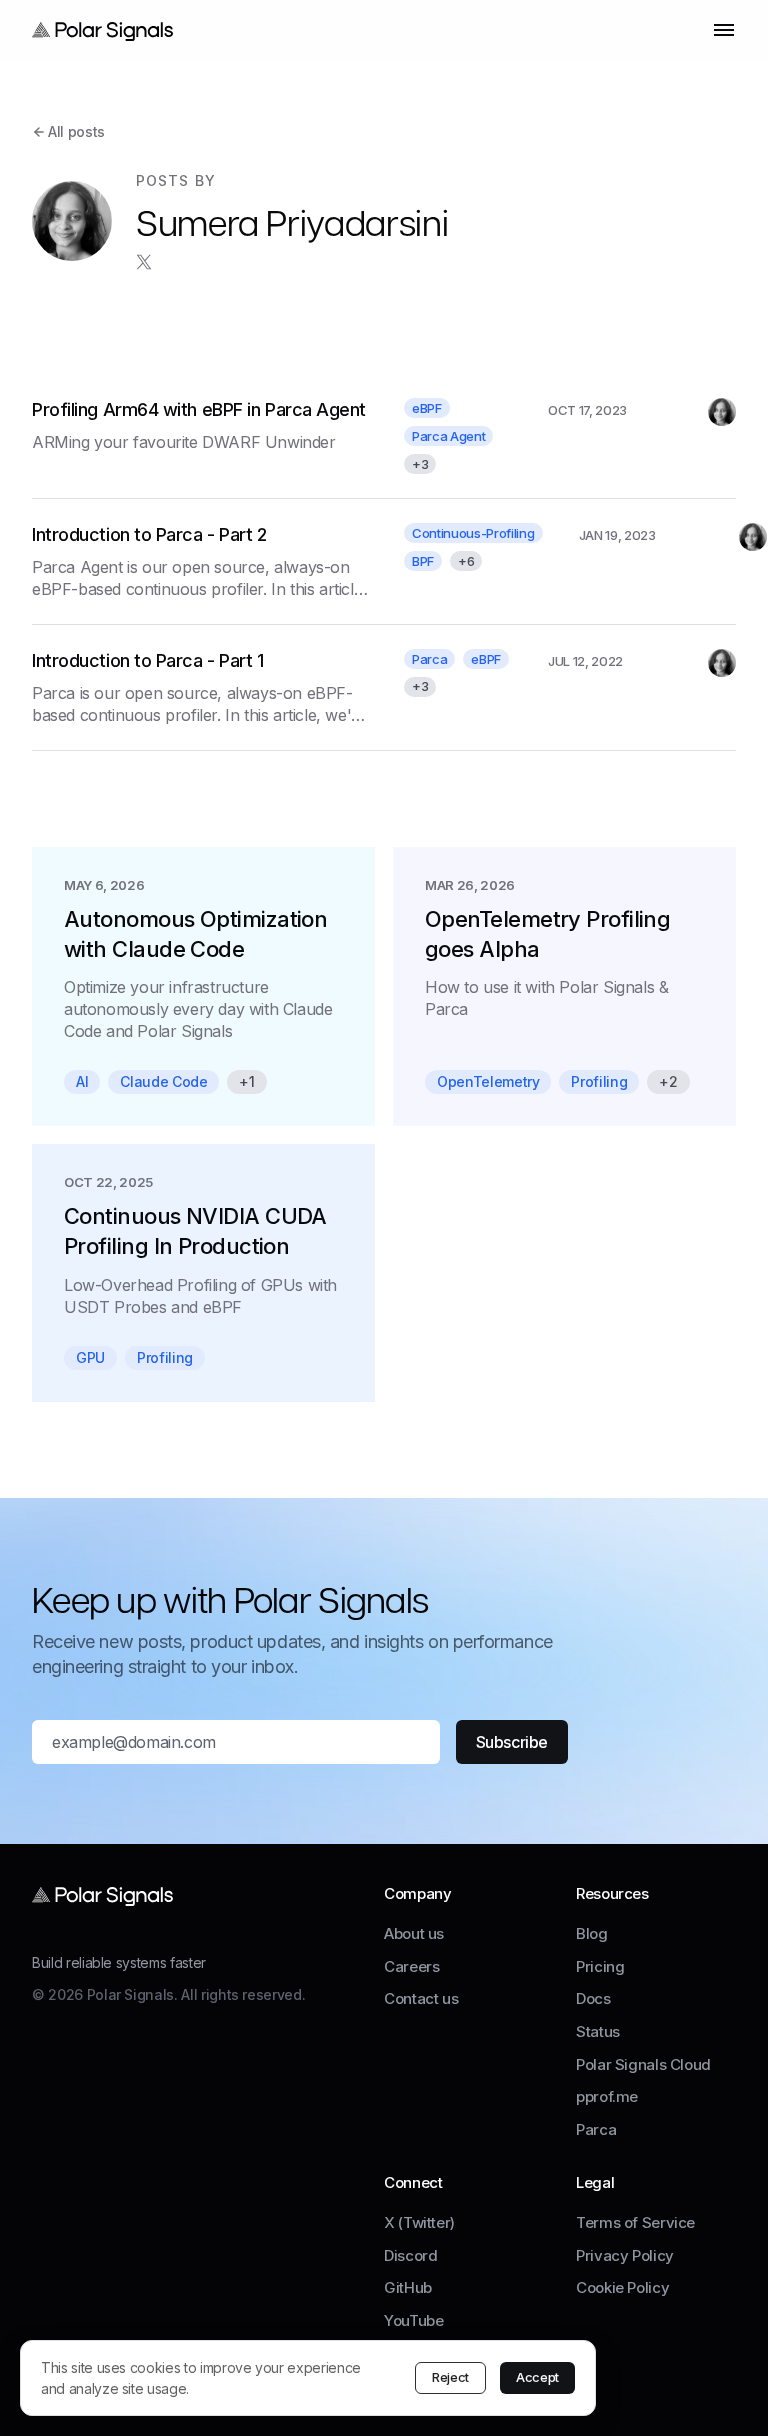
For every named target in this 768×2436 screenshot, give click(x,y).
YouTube (413, 2320)
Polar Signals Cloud (643, 2064)
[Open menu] (724, 30)
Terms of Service (635, 2222)
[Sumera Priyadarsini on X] (144, 262)
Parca (596, 2129)
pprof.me (607, 2096)
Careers (411, 1966)
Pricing (600, 1966)
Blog (592, 1933)
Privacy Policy (625, 2255)
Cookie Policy (622, 2287)
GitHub (408, 2287)
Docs (593, 1998)
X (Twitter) (419, 2222)
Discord (410, 2255)
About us (414, 1933)
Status (598, 2031)
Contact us (421, 1998)
